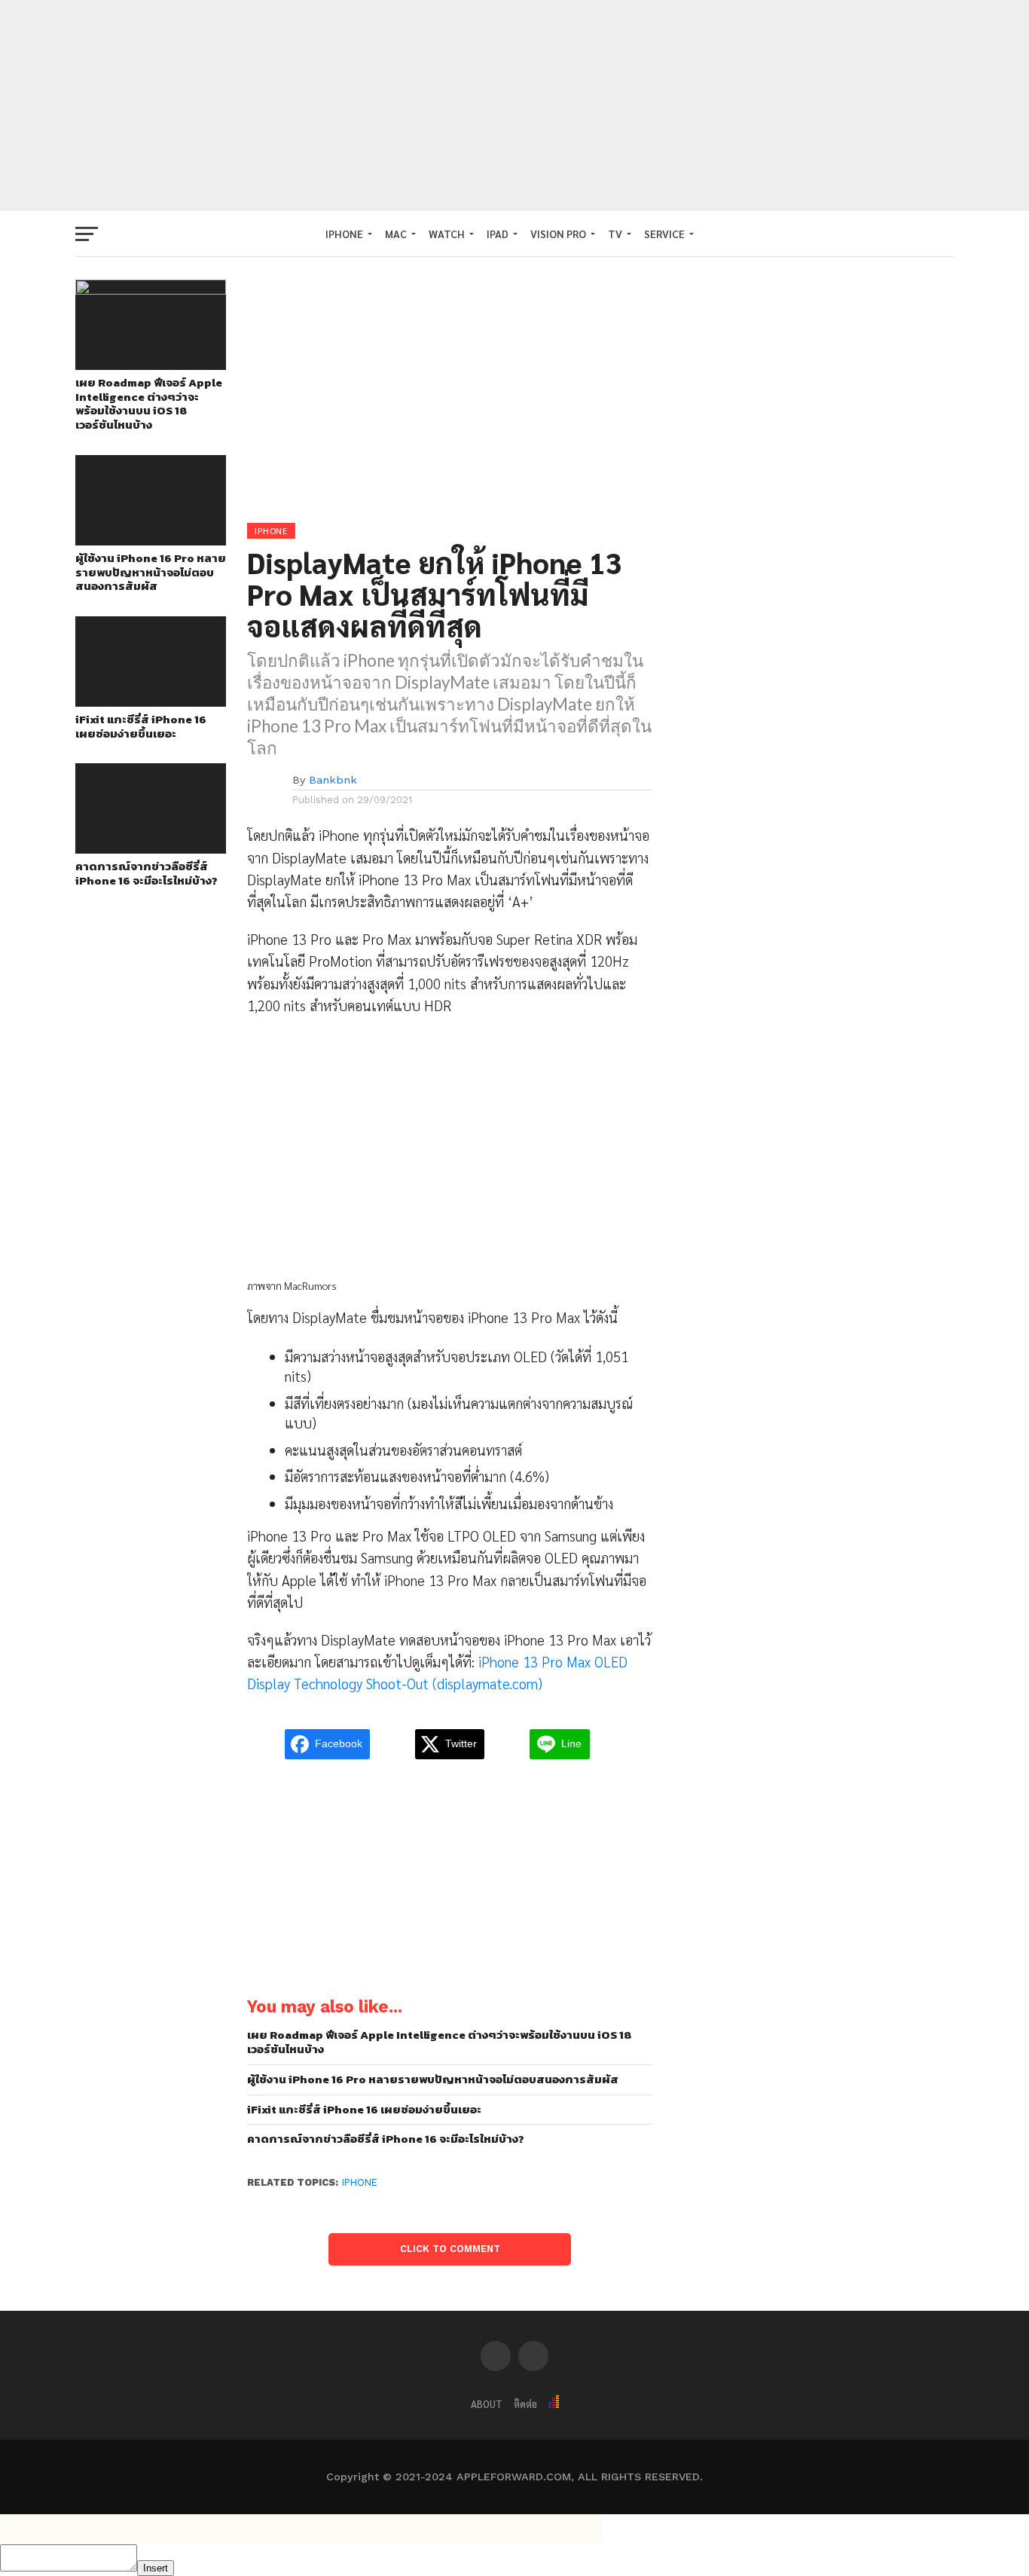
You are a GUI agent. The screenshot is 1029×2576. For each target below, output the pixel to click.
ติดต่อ (525, 2404)
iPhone (360, 2182)
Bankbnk (333, 780)
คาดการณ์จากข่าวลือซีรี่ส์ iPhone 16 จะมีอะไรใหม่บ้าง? (147, 874)
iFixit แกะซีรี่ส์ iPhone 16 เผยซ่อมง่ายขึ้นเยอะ (141, 727)
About (487, 2404)
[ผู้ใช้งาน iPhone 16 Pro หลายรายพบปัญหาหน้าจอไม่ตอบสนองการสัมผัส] (151, 541)
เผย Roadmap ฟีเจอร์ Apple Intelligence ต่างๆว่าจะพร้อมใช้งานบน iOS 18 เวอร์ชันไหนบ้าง (149, 404)
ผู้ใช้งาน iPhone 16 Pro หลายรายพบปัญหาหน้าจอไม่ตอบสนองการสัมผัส (151, 573)
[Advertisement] (514, 105)
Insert (156, 2568)
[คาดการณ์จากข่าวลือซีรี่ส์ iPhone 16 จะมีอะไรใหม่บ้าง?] (151, 849)
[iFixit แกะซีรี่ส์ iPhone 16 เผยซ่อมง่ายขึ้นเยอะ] (151, 702)
